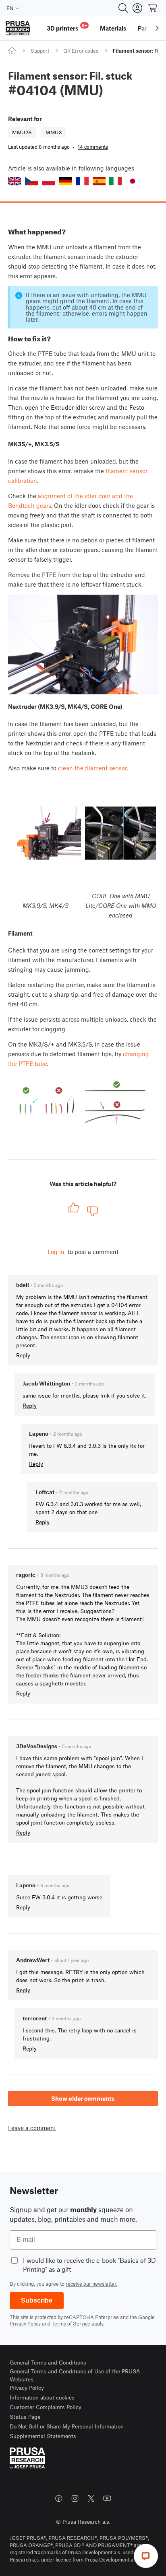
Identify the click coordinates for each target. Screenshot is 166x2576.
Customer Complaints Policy (46, 2407)
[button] (15, 181)
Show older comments (83, 2098)
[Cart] (153, 8)
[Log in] (137, 8)
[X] (91, 2498)
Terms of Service (71, 2324)
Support (40, 51)
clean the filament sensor (92, 768)
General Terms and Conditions (48, 2362)
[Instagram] (75, 2498)
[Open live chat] (146, 2556)
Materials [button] (113, 28)
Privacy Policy (25, 2324)
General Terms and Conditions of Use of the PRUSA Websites (75, 2375)
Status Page (25, 2417)
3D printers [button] (67, 27)
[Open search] (123, 8)
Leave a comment (32, 2128)
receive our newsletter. (91, 2284)
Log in (56, 1252)
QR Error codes (81, 51)
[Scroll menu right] (157, 28)
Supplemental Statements (43, 2436)
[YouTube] (107, 2498)
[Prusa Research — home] (18, 28)
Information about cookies (42, 2397)
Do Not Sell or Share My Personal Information (67, 2426)
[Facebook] (59, 2498)
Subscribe (37, 2300)
